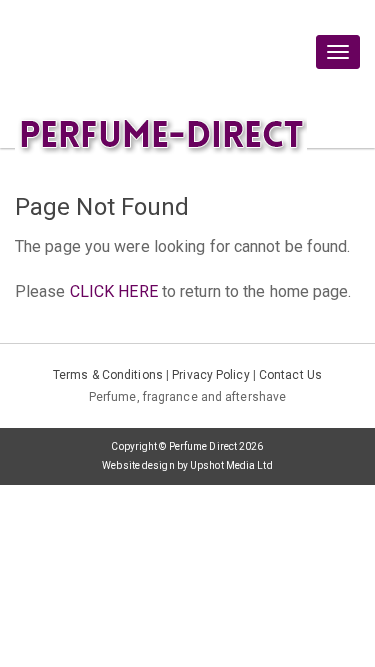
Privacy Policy (210, 375)
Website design (138, 465)
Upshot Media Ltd (231, 465)
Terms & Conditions (108, 375)
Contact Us (290, 375)
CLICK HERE (114, 291)
